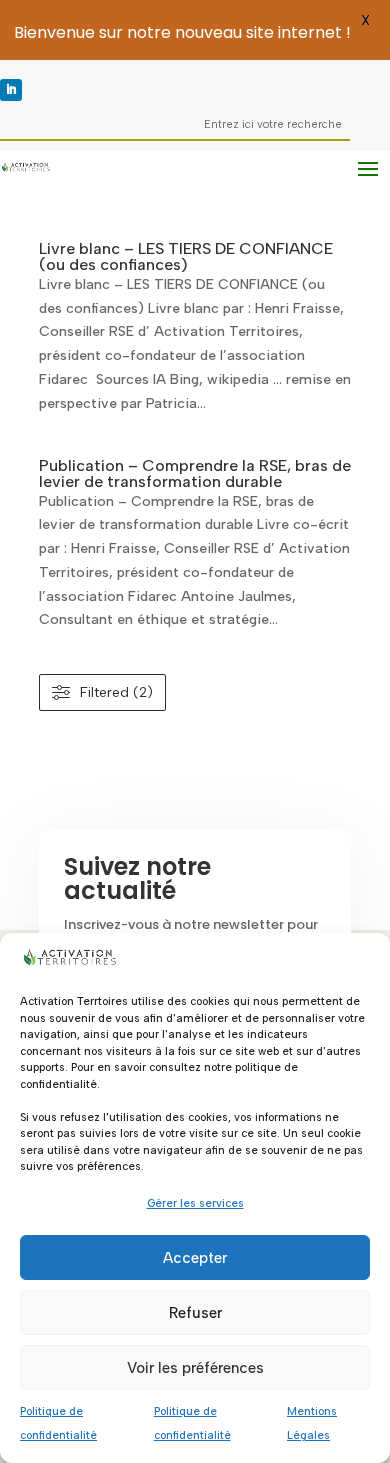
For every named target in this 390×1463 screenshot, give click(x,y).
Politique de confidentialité (58, 1423)
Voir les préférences (195, 1368)
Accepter (195, 1258)
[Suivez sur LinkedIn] (11, 90)
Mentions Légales (312, 1423)
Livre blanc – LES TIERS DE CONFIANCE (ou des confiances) (186, 256)
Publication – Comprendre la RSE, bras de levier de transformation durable (195, 473)
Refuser (195, 1313)
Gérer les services (195, 1203)
